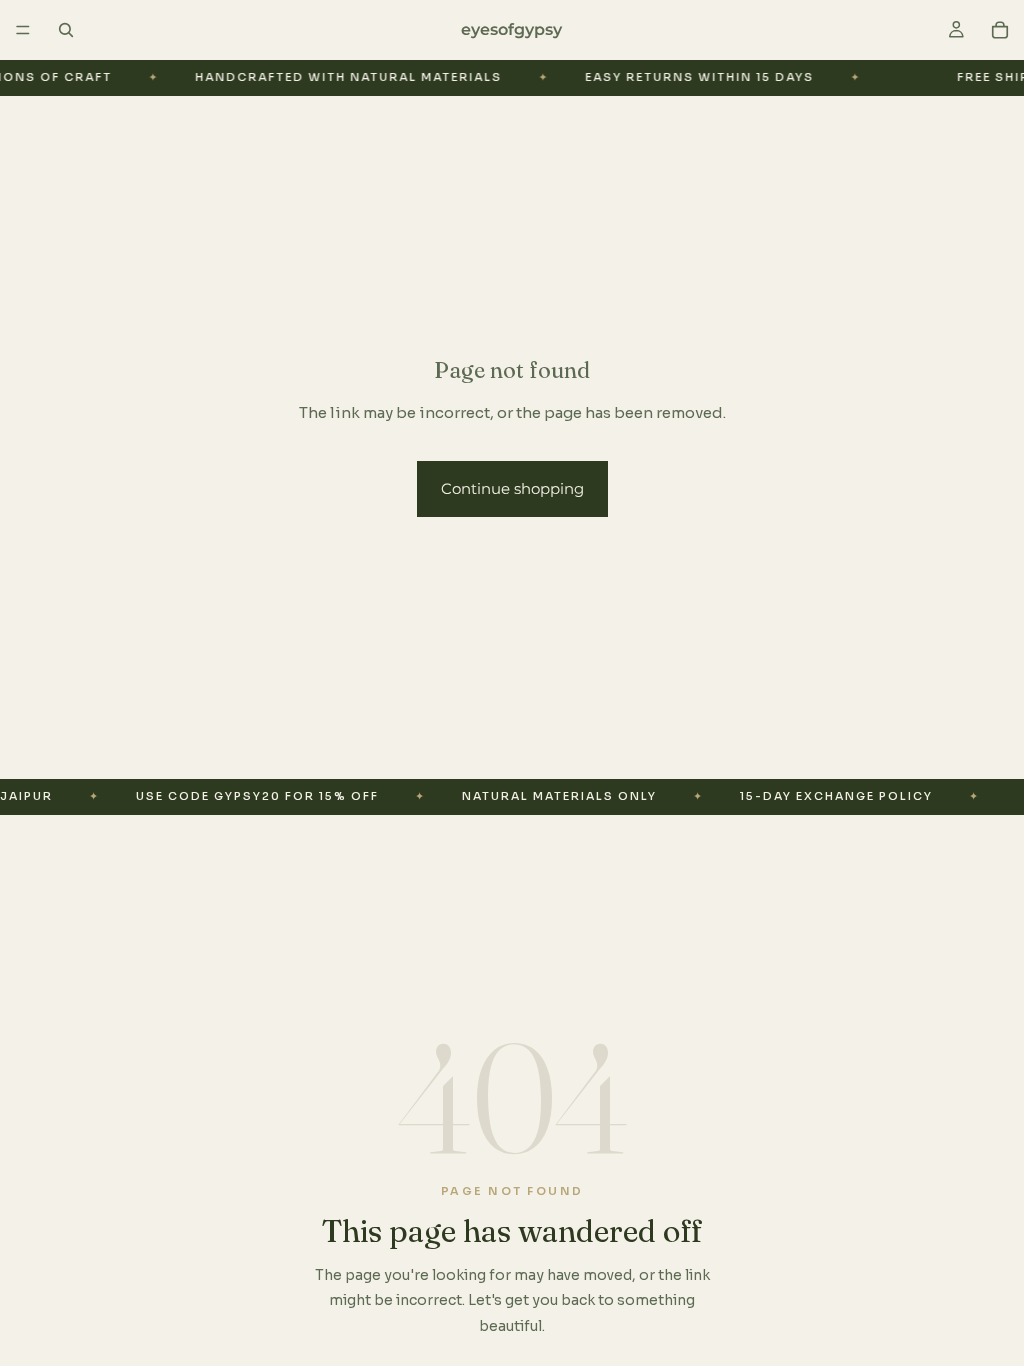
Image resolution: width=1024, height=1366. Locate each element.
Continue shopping (512, 488)
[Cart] (1000, 30)
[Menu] (23, 30)
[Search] (66, 30)
